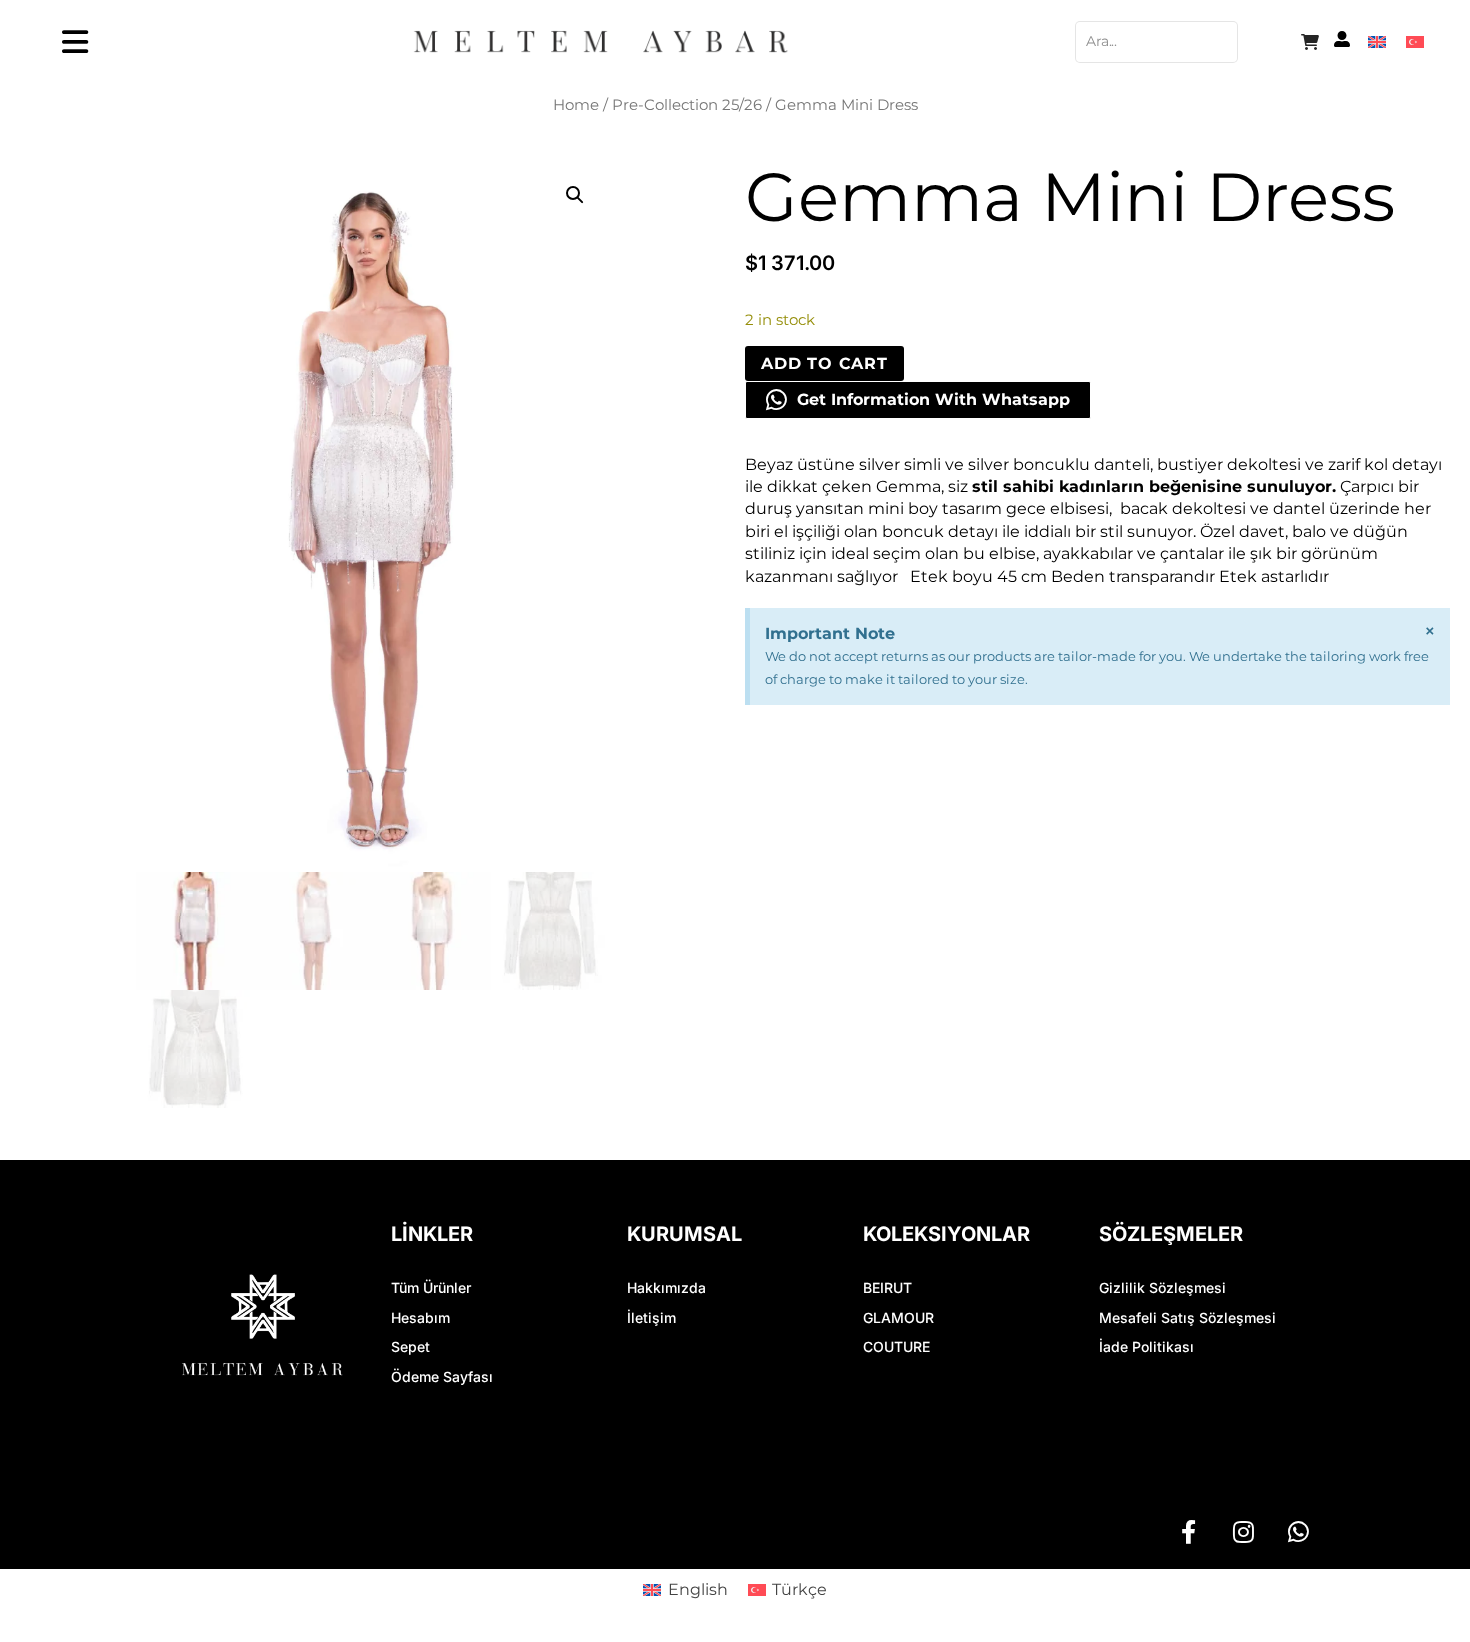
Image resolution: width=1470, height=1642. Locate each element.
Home (576, 105)
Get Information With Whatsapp (933, 399)
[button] (575, 195)
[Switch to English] (1377, 41)
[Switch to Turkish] (1415, 41)
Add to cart (824, 363)
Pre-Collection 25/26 (687, 105)
